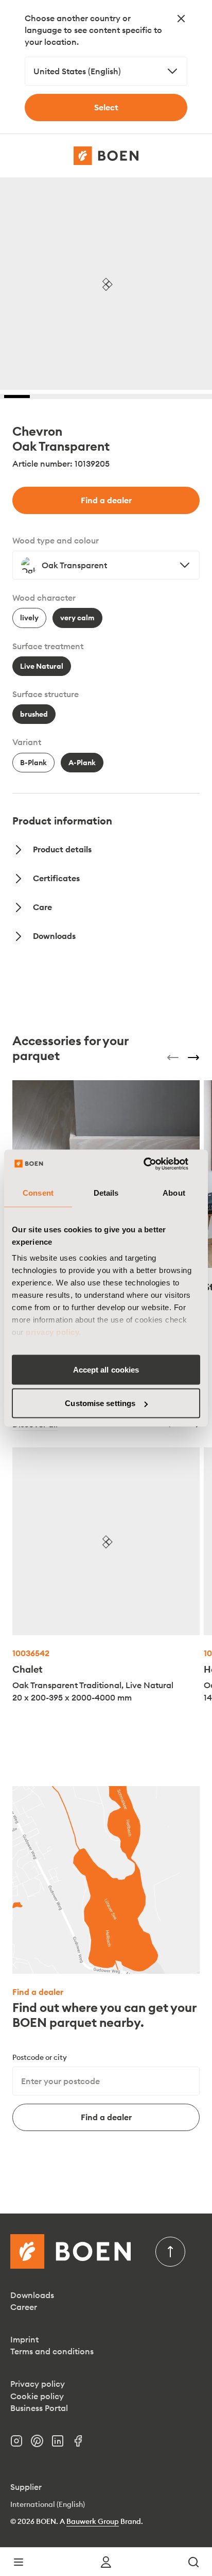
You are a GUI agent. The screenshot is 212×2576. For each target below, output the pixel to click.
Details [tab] (106, 1192)
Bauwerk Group (93, 2521)
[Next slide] (193, 1058)
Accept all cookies (106, 1369)
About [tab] (174, 1192)
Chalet (28, 1669)
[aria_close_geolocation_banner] (181, 19)
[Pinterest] (41, 2444)
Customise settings (100, 1403)
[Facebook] (82, 2444)
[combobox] (106, 71)
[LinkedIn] (62, 2444)
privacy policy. (54, 1332)
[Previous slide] (173, 1058)
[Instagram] (21, 2444)
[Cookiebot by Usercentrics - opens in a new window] (155, 1164)
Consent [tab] (38, 1192)
